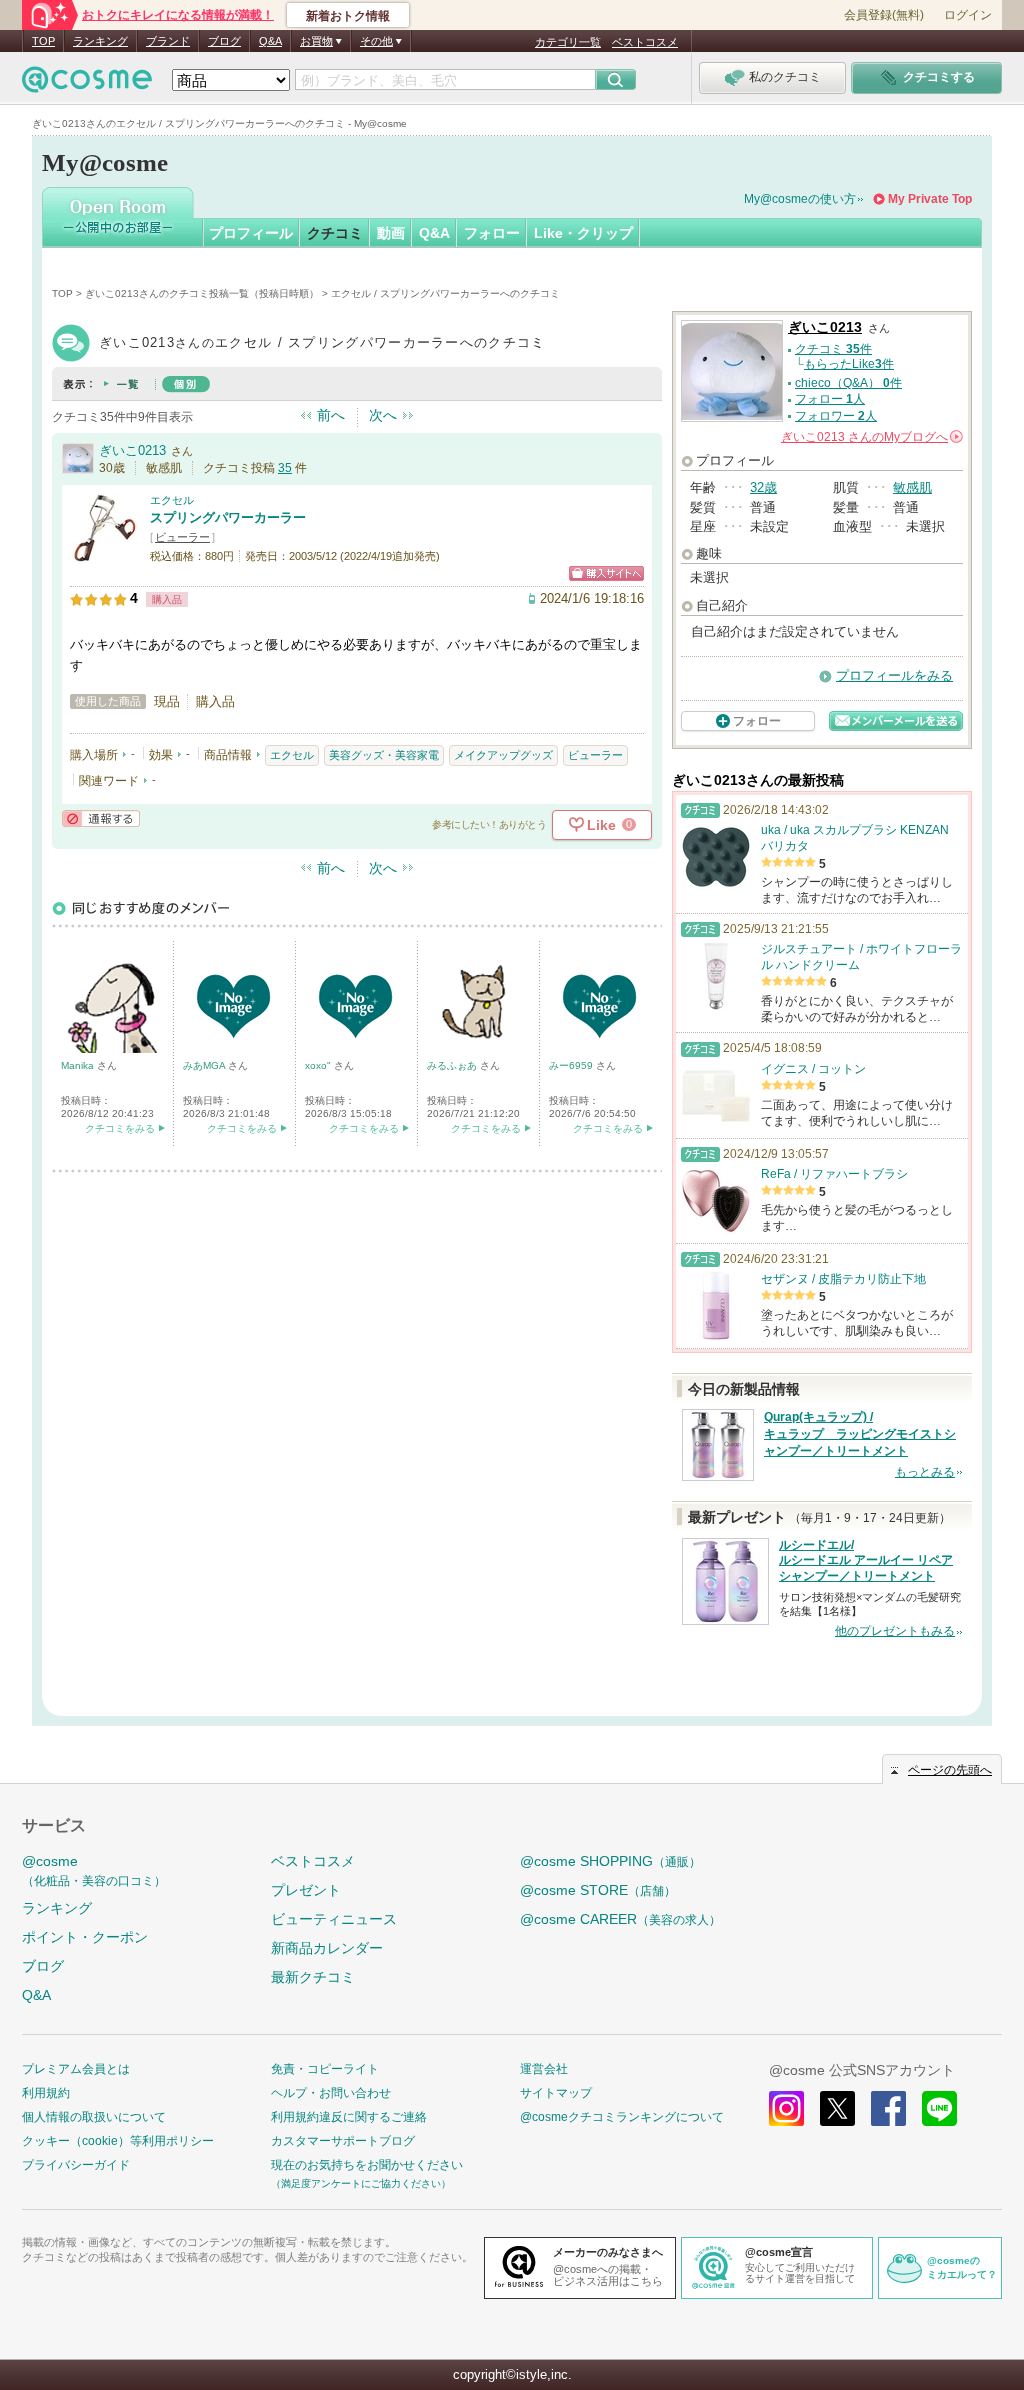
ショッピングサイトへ (606, 573)
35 (285, 468)
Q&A (270, 41)
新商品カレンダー (327, 1948)
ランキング (100, 41)
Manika (79, 1065)
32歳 (763, 487)
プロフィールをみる (894, 675)
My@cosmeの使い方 (800, 199)
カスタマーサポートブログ (343, 2141)
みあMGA (205, 1065)
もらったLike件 (849, 364)
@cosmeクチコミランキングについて (622, 2117)
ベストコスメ (645, 42)
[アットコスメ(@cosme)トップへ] (87, 84)
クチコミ (335, 233)
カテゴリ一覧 (568, 42)
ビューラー (182, 537)
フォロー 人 (830, 399)
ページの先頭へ (950, 1770)
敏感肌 (912, 487)
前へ (331, 415)
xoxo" (319, 1065)
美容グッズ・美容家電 (384, 755)
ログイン (968, 15)
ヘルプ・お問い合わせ (331, 2093)
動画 (391, 233)
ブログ (224, 41)
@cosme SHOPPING (610, 1861)
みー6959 (572, 1065)
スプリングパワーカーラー (228, 517)
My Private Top (930, 199)
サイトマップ (556, 2093)
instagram (786, 2108)
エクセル (172, 500)
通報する (101, 818)
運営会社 (544, 2069)
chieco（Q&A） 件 (848, 383)
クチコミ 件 (833, 349)
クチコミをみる (120, 1128)
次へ (383, 415)
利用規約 (46, 2093)
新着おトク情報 (348, 16)
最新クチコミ (313, 1977)
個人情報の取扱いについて (94, 2117)
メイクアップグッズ (503, 755)
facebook (888, 2108)
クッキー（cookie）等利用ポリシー (118, 2141)
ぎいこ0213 (132, 450)
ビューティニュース (334, 1919)
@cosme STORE (598, 1890)
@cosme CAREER (620, 1919)
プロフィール (251, 233)
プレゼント (306, 1890)
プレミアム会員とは (76, 2069)
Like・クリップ (583, 233)
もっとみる (925, 1472)
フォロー (492, 233)
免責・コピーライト (325, 2069)
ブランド (168, 41)
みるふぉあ (453, 1065)
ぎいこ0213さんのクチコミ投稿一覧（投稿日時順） (202, 293)
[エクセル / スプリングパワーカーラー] (105, 554)
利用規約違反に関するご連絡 (349, 2117)
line (939, 2108)
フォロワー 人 (836, 416)
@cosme (94, 1870)
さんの (870, 437)
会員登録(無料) (884, 15)
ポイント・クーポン (85, 1937)
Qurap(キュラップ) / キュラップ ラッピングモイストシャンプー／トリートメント (860, 1434)
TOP (43, 41)
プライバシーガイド (76, 2165)
